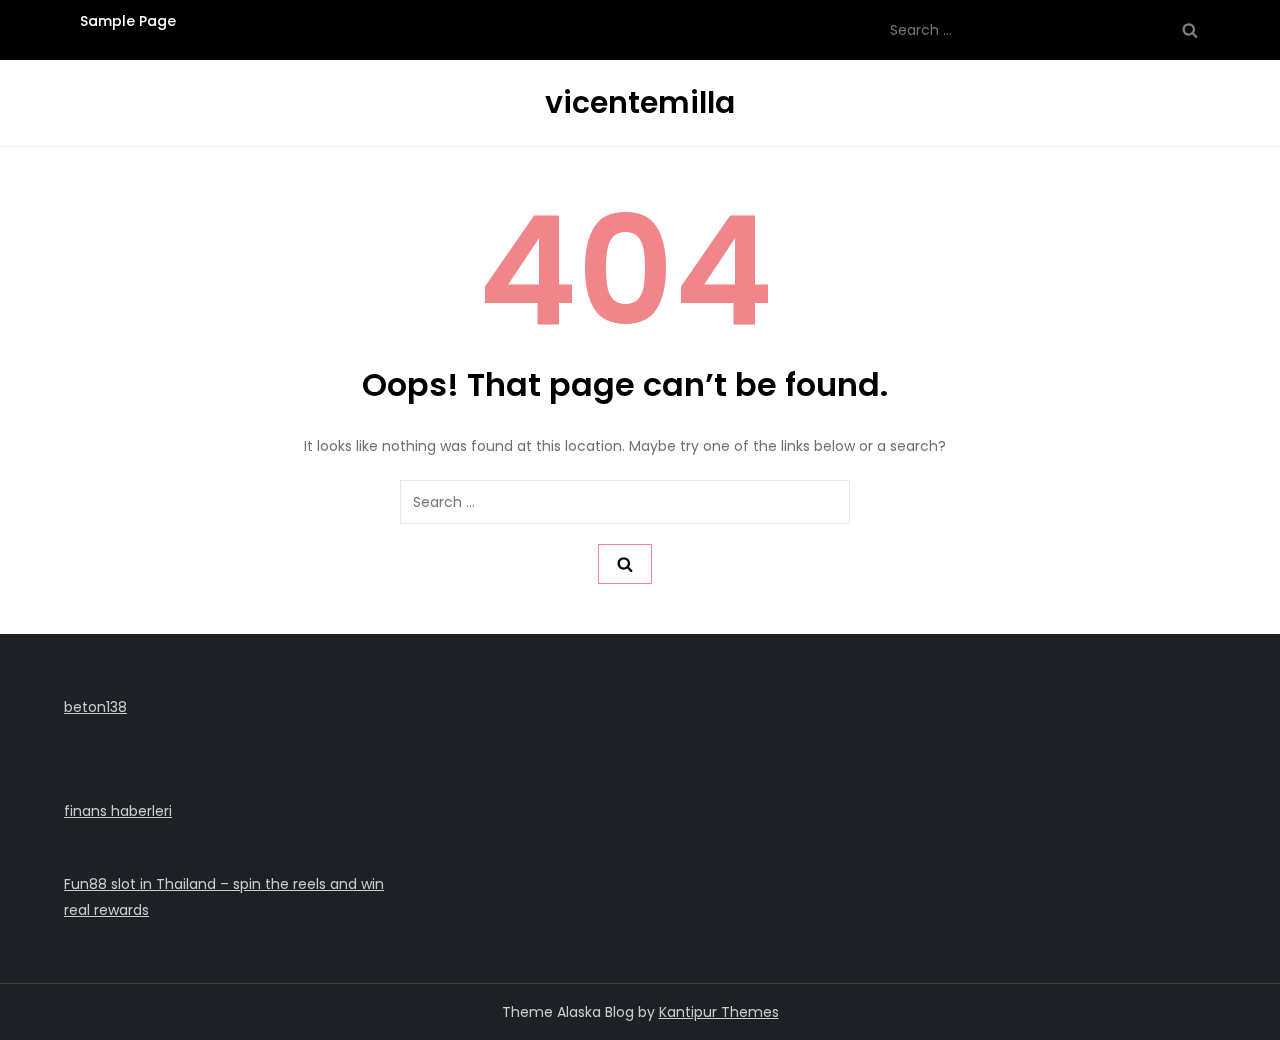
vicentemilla (640, 102)
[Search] (1190, 30)
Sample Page (128, 21)
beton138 (95, 707)
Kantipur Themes (719, 1012)
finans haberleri (118, 811)
